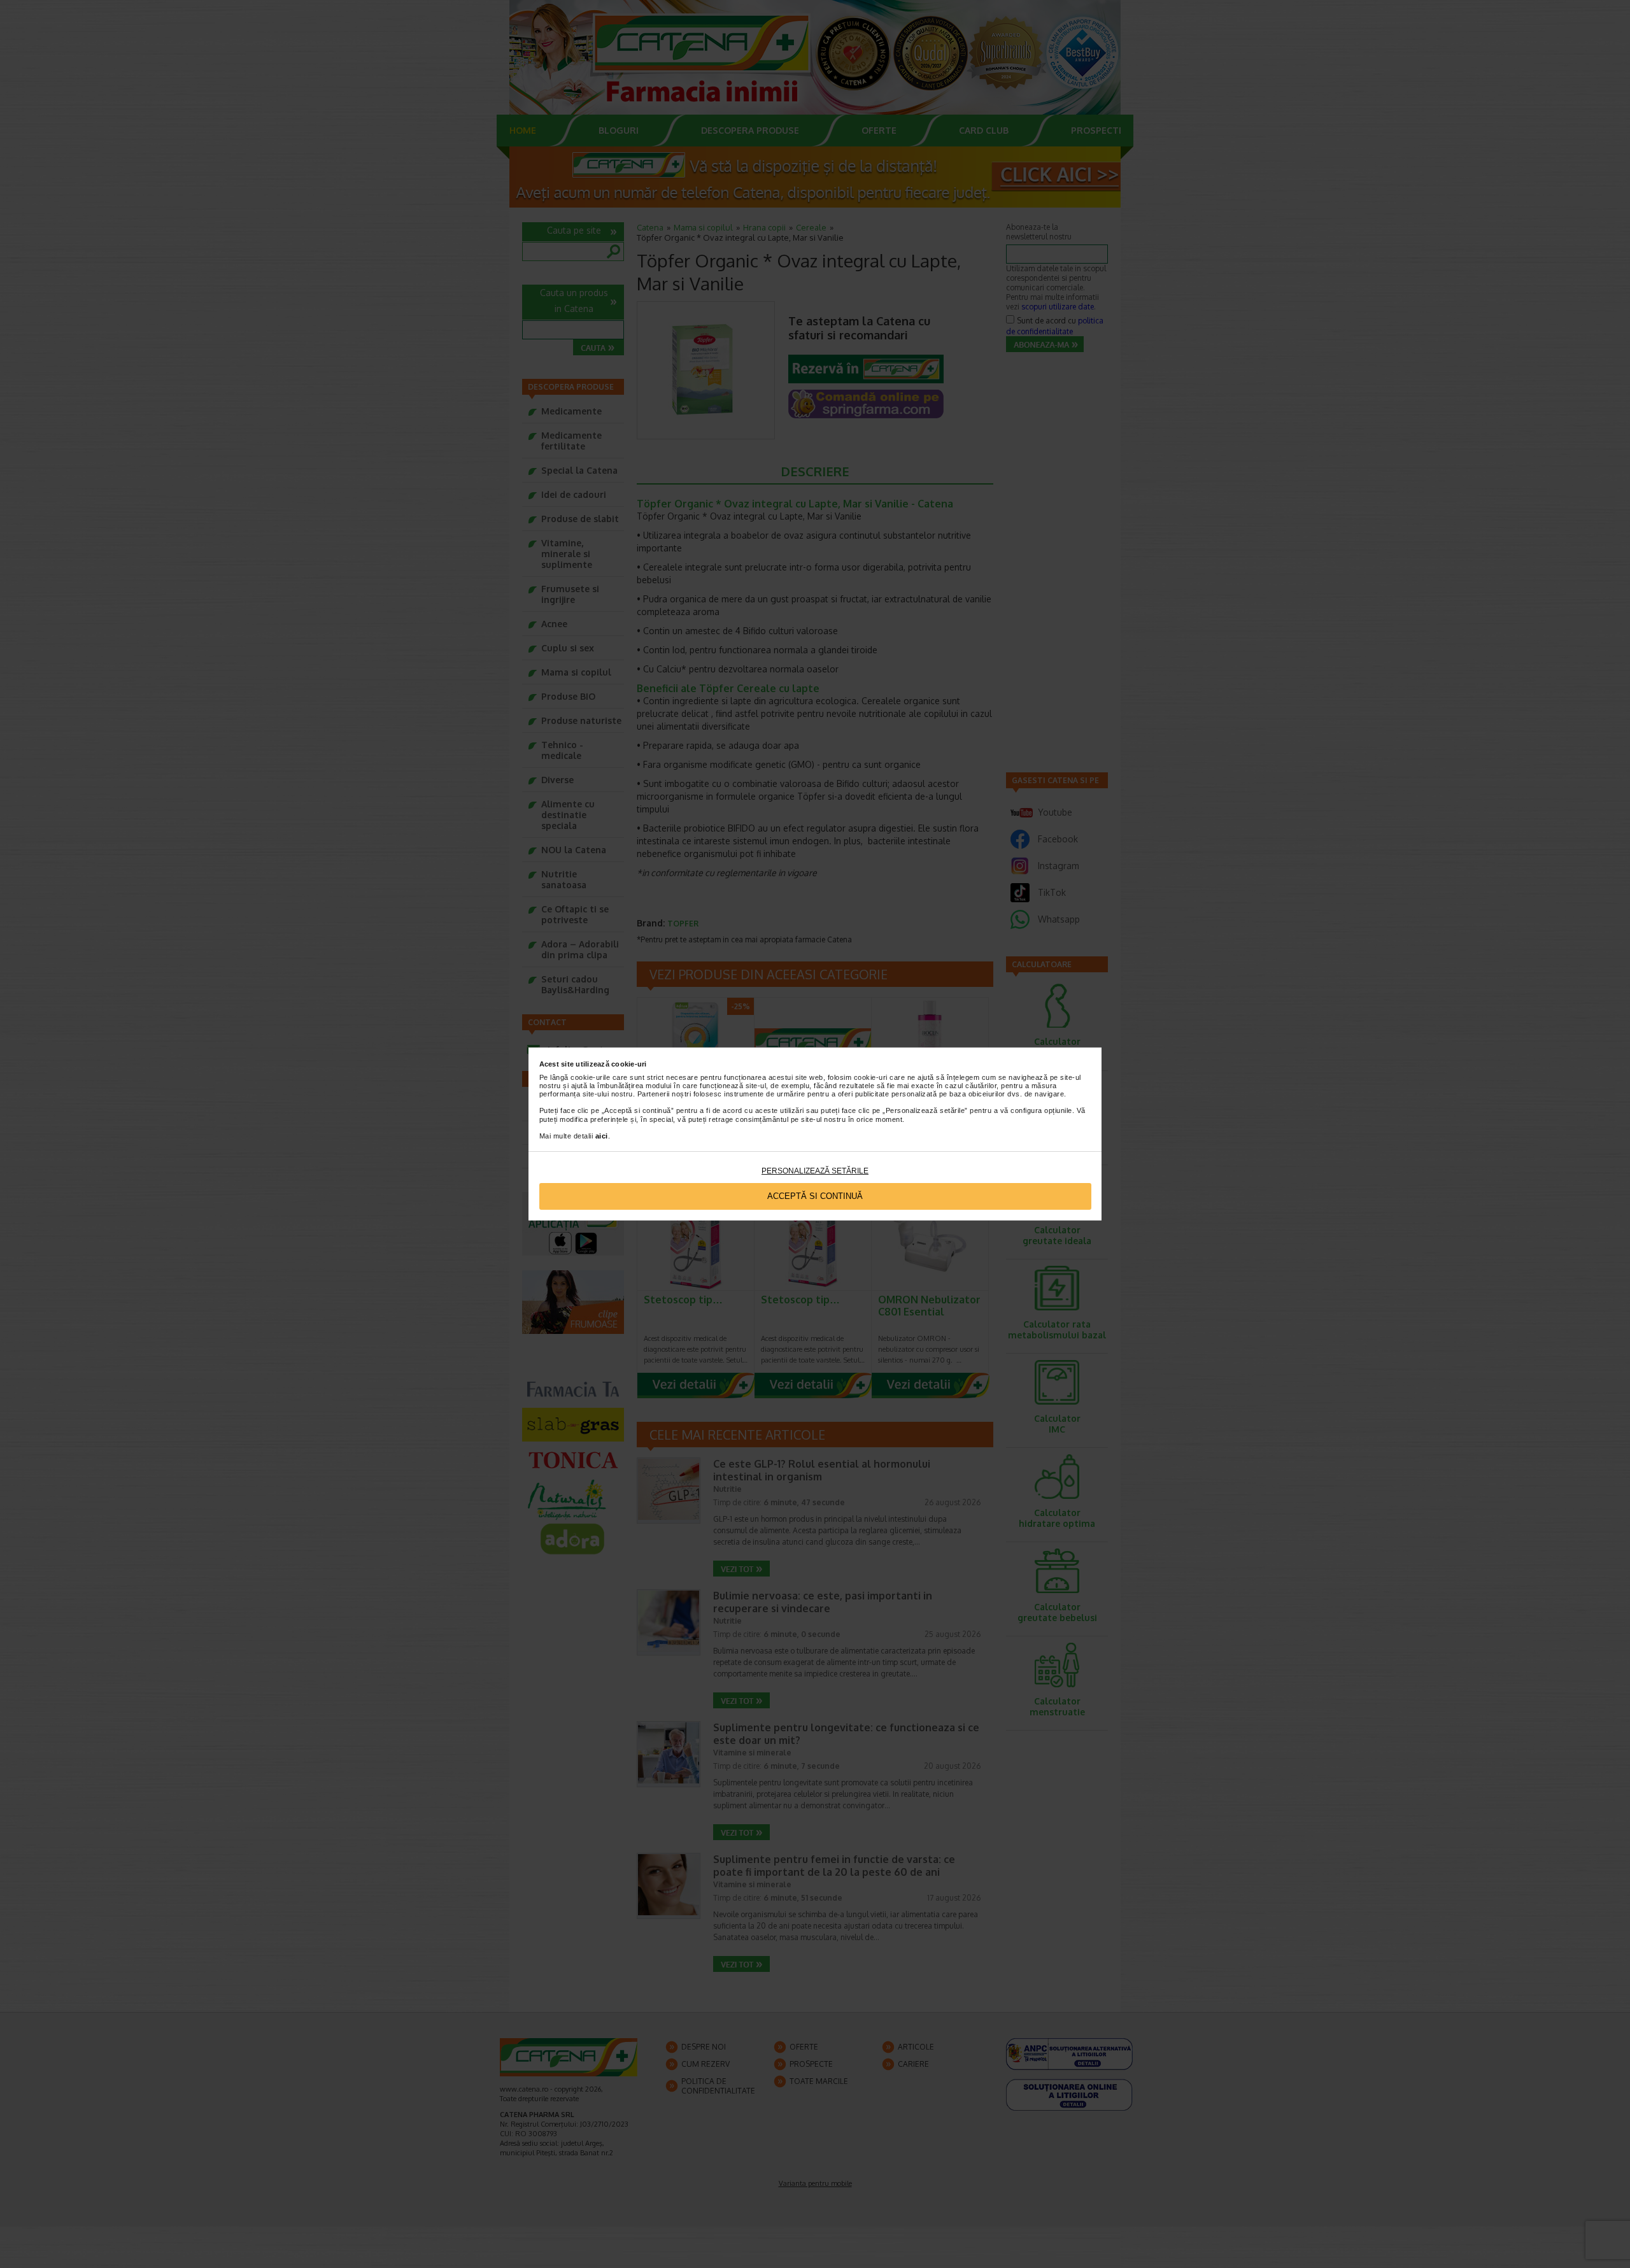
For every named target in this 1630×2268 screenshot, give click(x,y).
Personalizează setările (815, 1171)
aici (602, 1136)
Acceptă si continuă (815, 1196)
